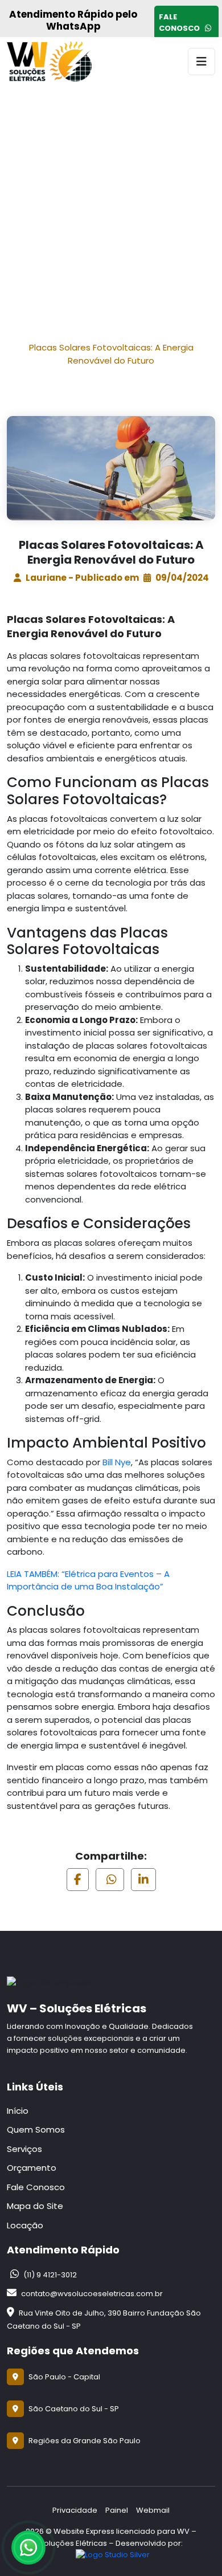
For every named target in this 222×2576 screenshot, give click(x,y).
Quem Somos (36, 2129)
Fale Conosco (181, 23)
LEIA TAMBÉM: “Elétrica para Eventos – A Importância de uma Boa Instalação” (88, 1580)
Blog (129, 333)
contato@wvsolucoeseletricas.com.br (91, 2294)
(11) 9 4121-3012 (49, 2275)
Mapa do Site (35, 2206)
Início (68, 333)
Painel (117, 2510)
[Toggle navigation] (202, 62)
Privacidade (75, 2510)
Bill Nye (117, 1462)
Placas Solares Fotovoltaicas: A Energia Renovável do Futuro (111, 354)
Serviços (24, 2149)
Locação (25, 2225)
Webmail (153, 2510)
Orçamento (32, 2168)
